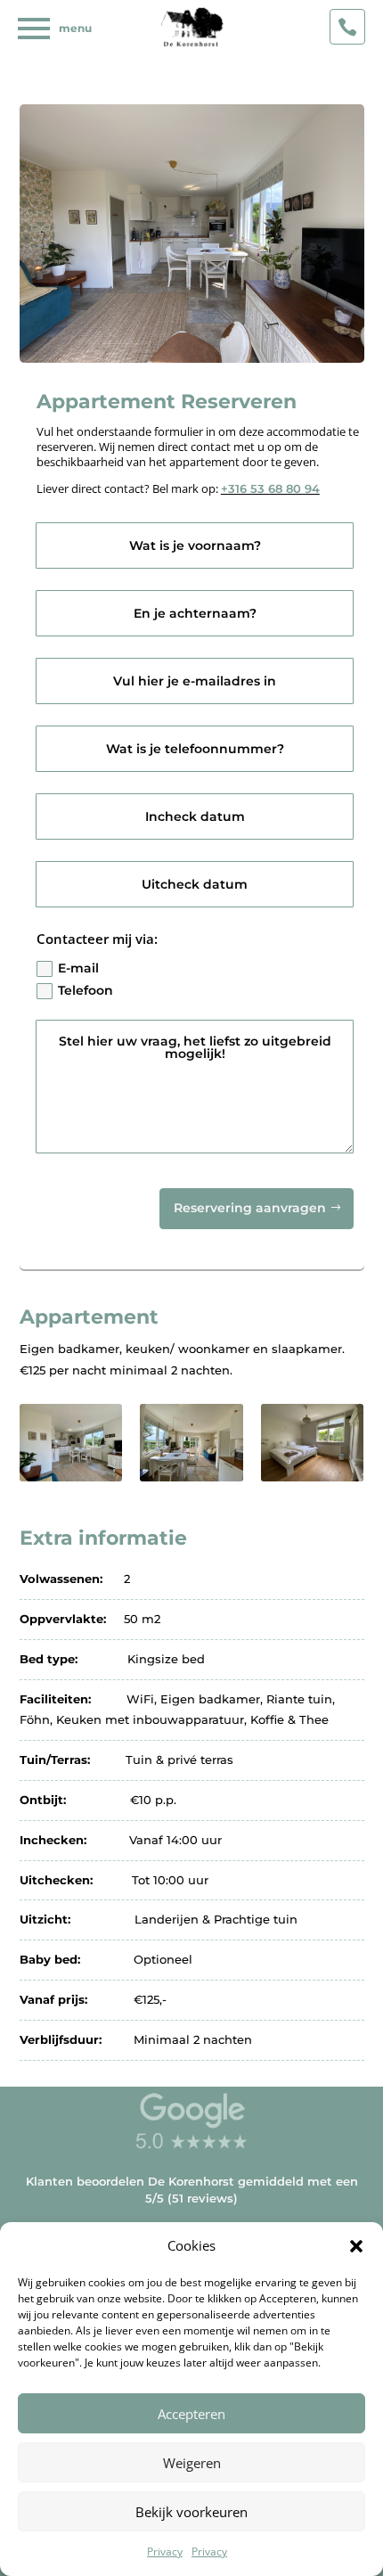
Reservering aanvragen (250, 1208)
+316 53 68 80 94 (270, 488)
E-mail (78, 968)
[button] (356, 2246)
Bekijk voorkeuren (191, 2512)
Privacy (165, 2551)
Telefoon (86, 990)
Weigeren (192, 2463)
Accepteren (191, 2414)
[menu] (34, 29)
